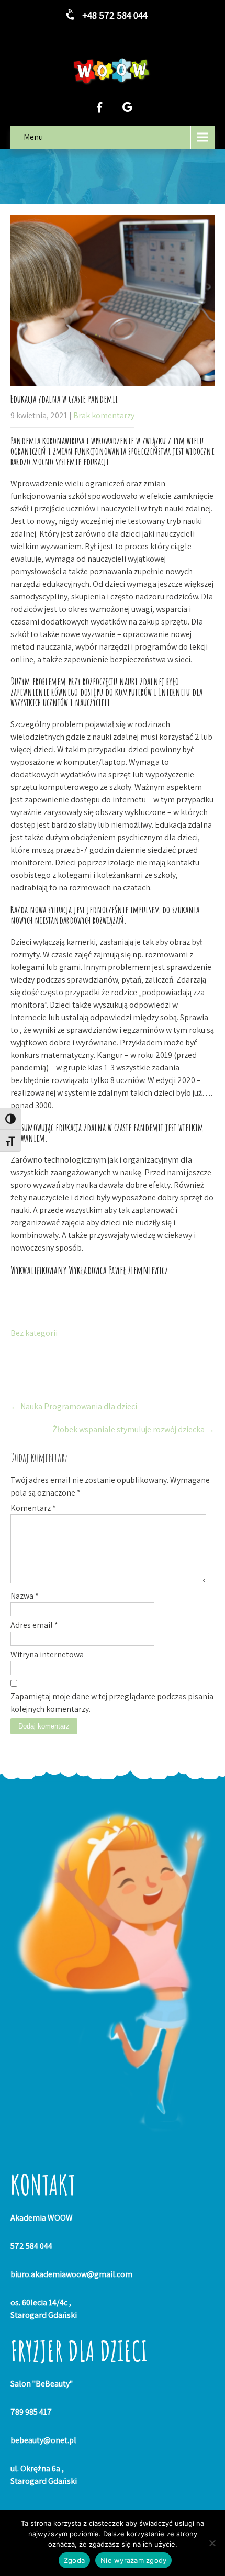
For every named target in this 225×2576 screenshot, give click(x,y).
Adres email (34, 1625)
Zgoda (74, 2560)
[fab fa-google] (127, 107)
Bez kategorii (34, 1333)
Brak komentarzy (104, 415)
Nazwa (25, 1596)
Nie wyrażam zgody (133, 2560)
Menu (33, 137)
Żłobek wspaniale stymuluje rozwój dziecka (133, 1429)
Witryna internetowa (47, 1654)
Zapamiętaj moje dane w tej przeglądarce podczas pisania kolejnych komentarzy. (112, 1703)
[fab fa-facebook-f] (99, 107)
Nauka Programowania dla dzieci (74, 1406)
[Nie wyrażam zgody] (212, 2543)
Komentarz (33, 1508)
